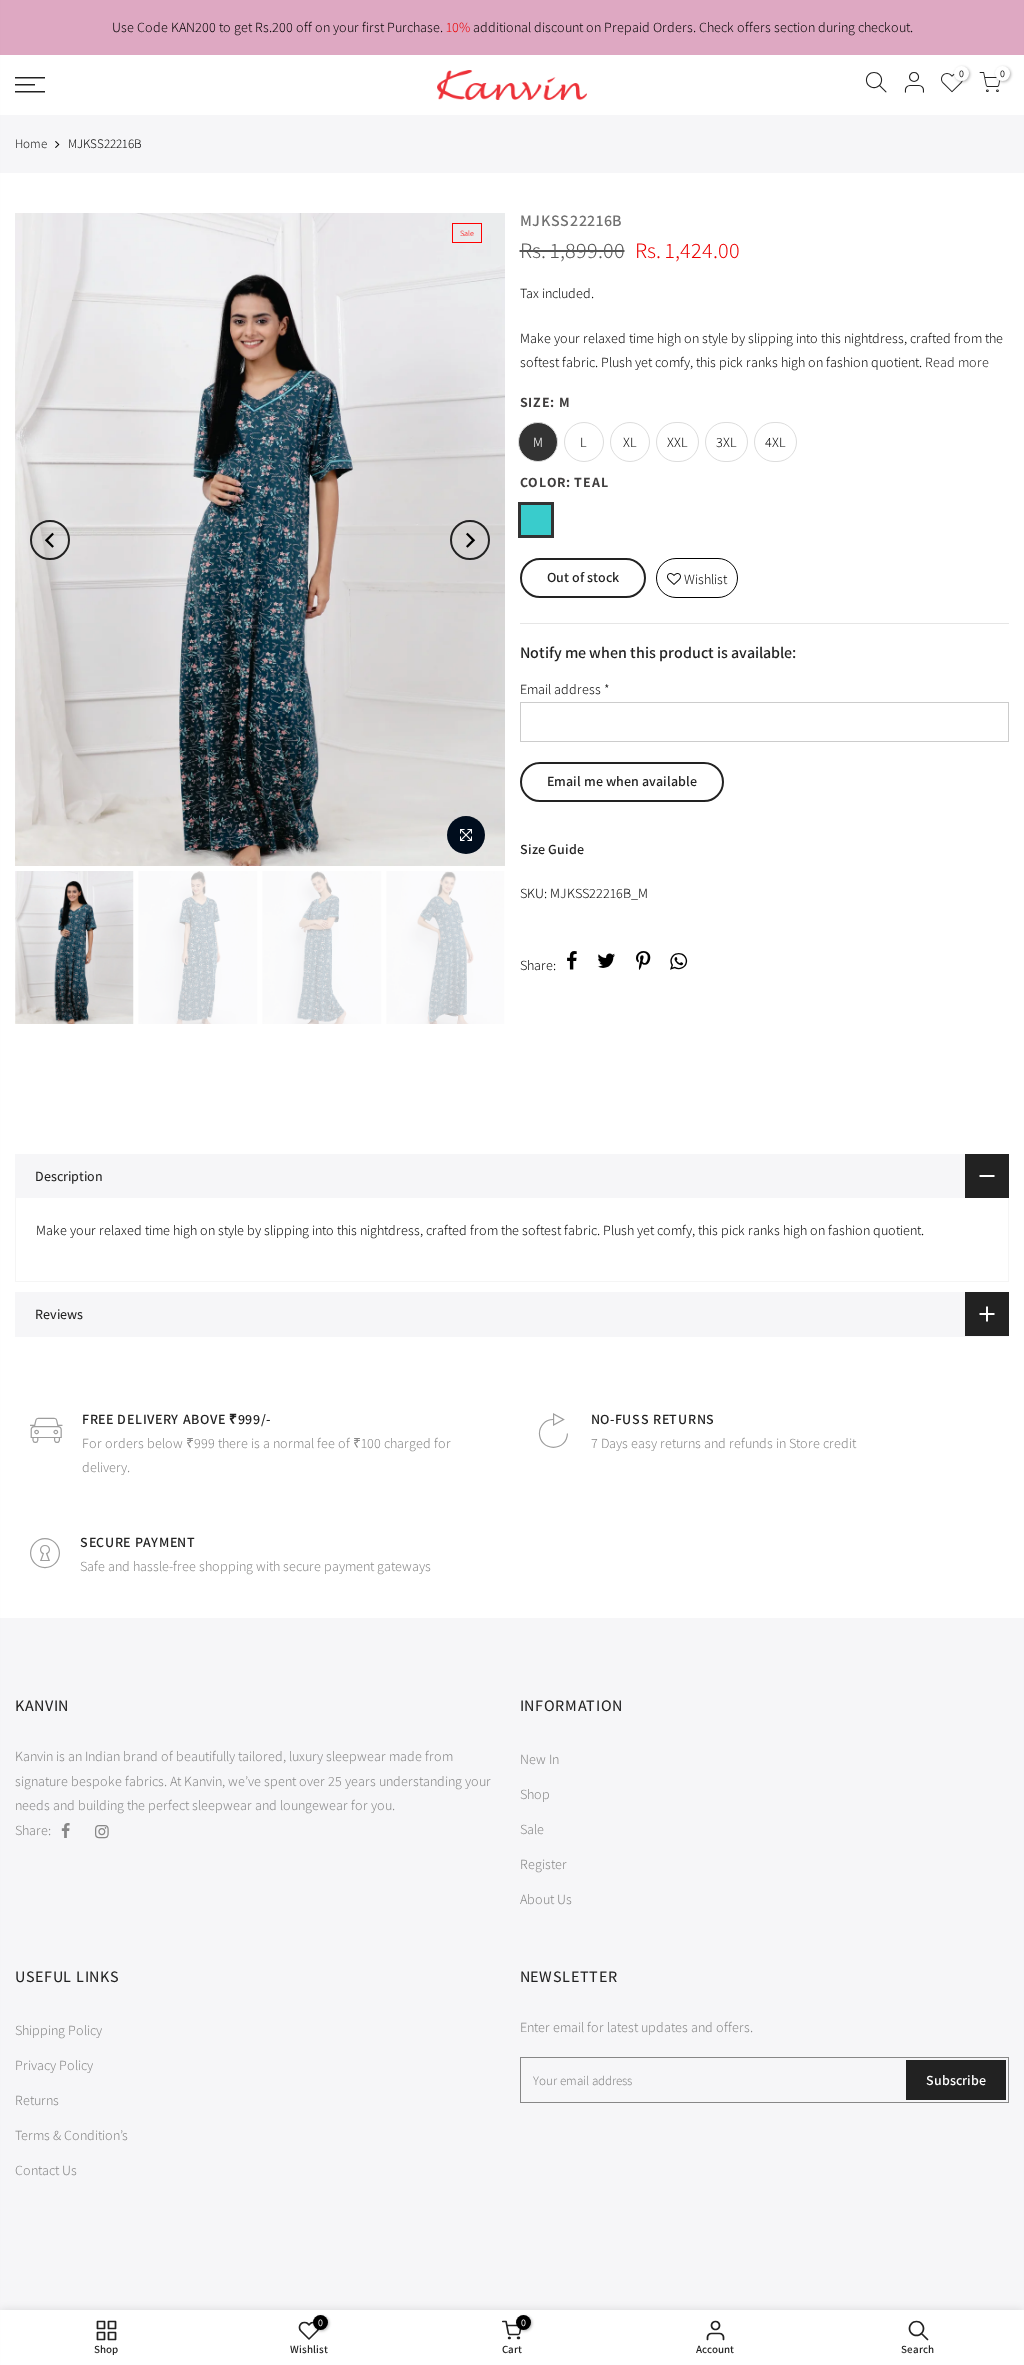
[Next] (470, 540)
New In (539, 1759)
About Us (546, 1899)
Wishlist (697, 573)
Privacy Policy (54, 2065)
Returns (37, 2100)
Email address (565, 689)
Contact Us (46, 2170)
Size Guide (552, 849)
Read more (955, 362)
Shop (535, 1794)
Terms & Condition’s (71, 2135)
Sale (532, 1829)
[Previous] (50, 540)
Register (543, 1864)
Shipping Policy (58, 2030)
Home (31, 143)
